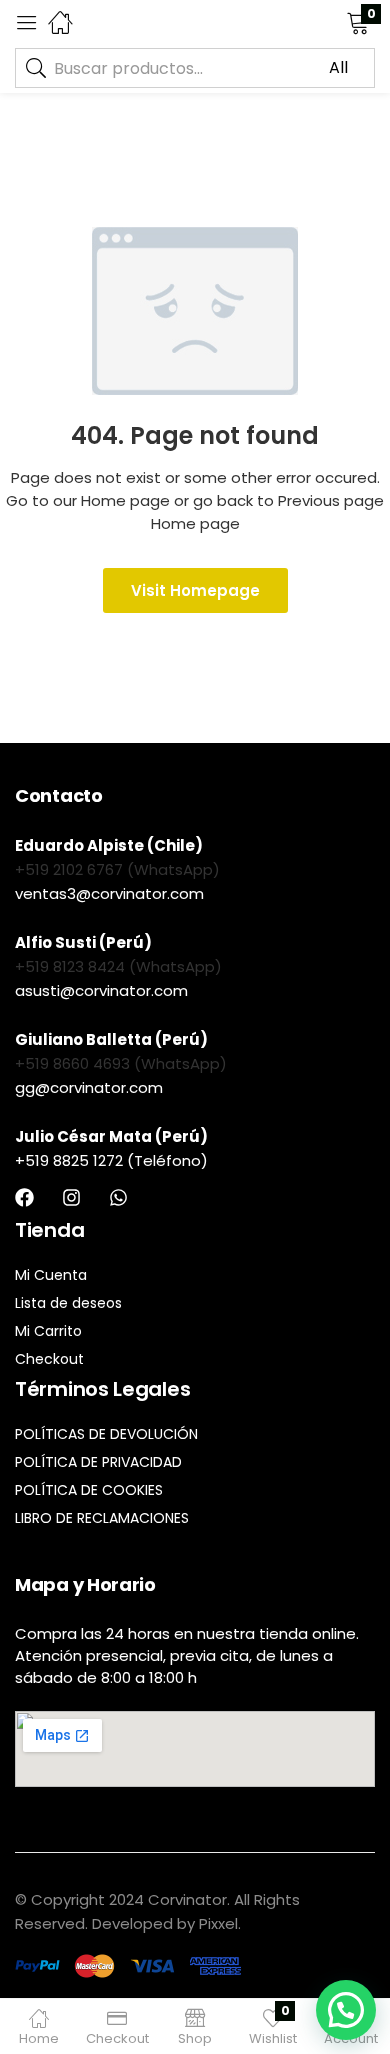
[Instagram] (71, 1197)
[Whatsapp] (118, 1197)
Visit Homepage (195, 590)
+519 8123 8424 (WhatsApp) (118, 966)
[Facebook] (24, 1197)
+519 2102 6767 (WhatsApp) (117, 869)
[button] (332, 21)
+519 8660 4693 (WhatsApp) (121, 1063)
